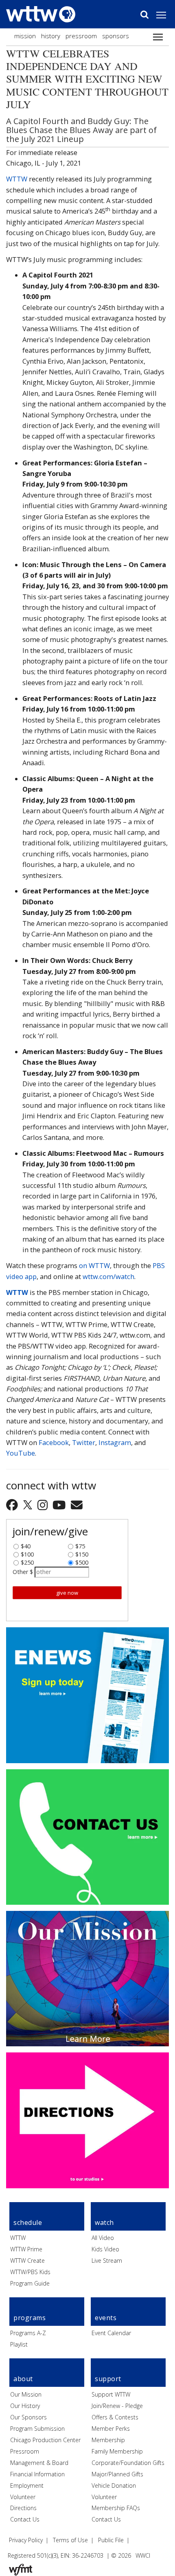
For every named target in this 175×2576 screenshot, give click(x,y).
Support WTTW (111, 2394)
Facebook (54, 1442)
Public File (111, 2540)
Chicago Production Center (45, 2440)
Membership (108, 2440)
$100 (27, 1552)
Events (106, 2318)
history (51, 36)
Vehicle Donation (114, 2485)
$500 (82, 1561)
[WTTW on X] (29, 1505)
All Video (103, 2238)
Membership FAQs (116, 2508)
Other (20, 1572)
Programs (30, 2318)
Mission (25, 36)
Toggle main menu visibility (165, 15)
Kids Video (105, 2249)
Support (108, 2379)
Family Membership (117, 2451)
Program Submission (37, 2429)
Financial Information (37, 2474)
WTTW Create (27, 2261)
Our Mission (26, 2394)
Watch (104, 2222)
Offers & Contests (115, 2417)
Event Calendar (111, 2333)
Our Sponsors (28, 2417)
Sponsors (116, 36)
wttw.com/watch (108, 1276)
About (23, 2379)
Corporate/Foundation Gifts (128, 2463)
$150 (82, 1552)
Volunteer (23, 2497)
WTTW (17, 179)
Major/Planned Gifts (117, 2474)
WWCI (143, 2555)
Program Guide (30, 2283)
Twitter (84, 1442)
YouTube (21, 1453)
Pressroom (81, 36)
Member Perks (111, 2429)
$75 (80, 1544)
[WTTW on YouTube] (60, 1505)
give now (67, 1593)
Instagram (115, 1442)
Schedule (28, 2222)
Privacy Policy (26, 2540)
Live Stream (107, 2261)
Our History (25, 2406)
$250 (27, 1561)
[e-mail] (77, 1505)
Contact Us (25, 2519)
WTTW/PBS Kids (30, 2272)
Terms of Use (70, 2540)
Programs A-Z (28, 2333)
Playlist (19, 2344)
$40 (26, 1544)
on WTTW (94, 1265)
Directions (23, 2508)
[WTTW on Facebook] (13, 1505)
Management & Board (39, 2463)
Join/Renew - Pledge (117, 2406)
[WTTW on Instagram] (44, 1505)
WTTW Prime (26, 2249)
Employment (27, 2485)
